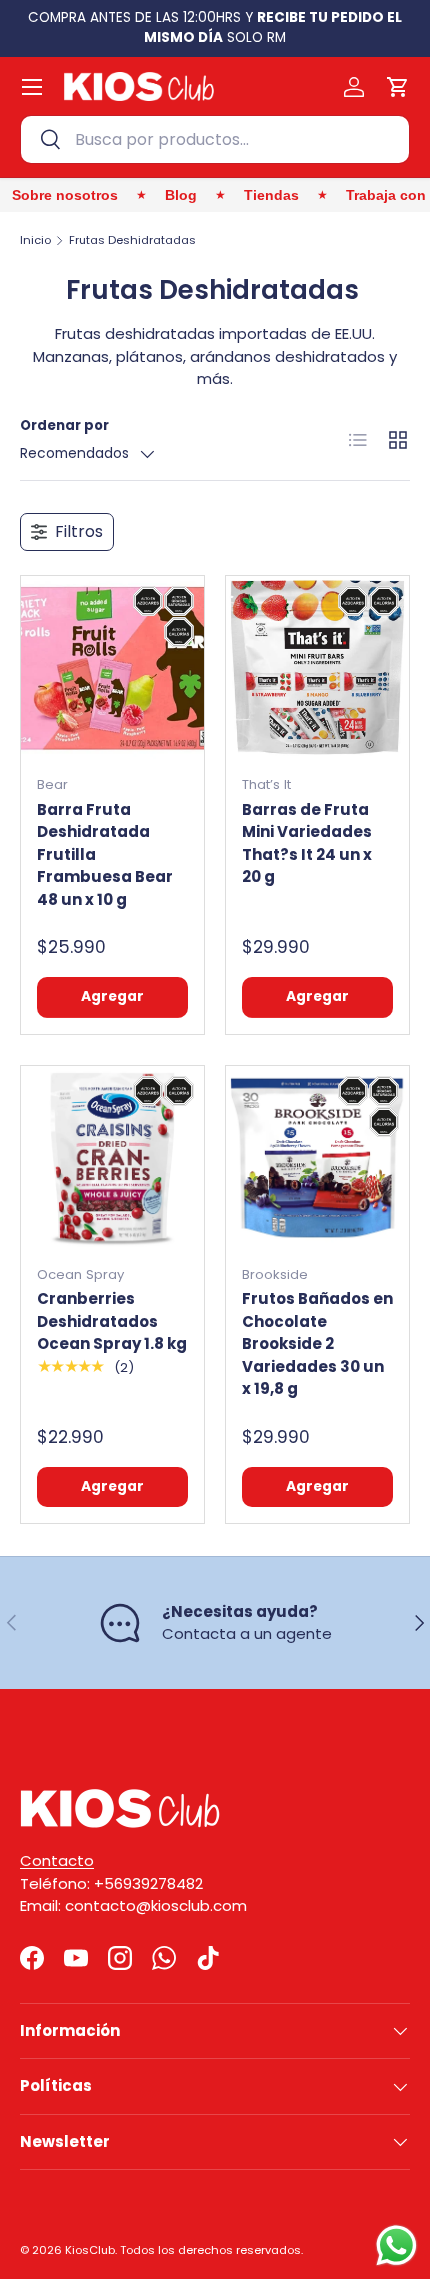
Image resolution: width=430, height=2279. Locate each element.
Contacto (57, 1860)
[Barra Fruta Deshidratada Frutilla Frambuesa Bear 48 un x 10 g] (112, 667)
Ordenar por (64, 425)
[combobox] (215, 139)
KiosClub (90, 2250)
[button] (398, 87)
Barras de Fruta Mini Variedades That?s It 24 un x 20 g (307, 843)
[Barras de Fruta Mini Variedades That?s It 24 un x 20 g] (317, 667)
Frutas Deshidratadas (132, 240)
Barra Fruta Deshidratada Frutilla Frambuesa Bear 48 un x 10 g (105, 854)
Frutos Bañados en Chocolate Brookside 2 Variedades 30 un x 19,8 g (317, 1343)
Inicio (35, 240)
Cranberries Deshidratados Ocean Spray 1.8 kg (112, 1321)
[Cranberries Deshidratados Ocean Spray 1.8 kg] (112, 1157)
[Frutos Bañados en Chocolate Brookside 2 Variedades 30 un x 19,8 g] (317, 1157)
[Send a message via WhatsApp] (396, 2245)
